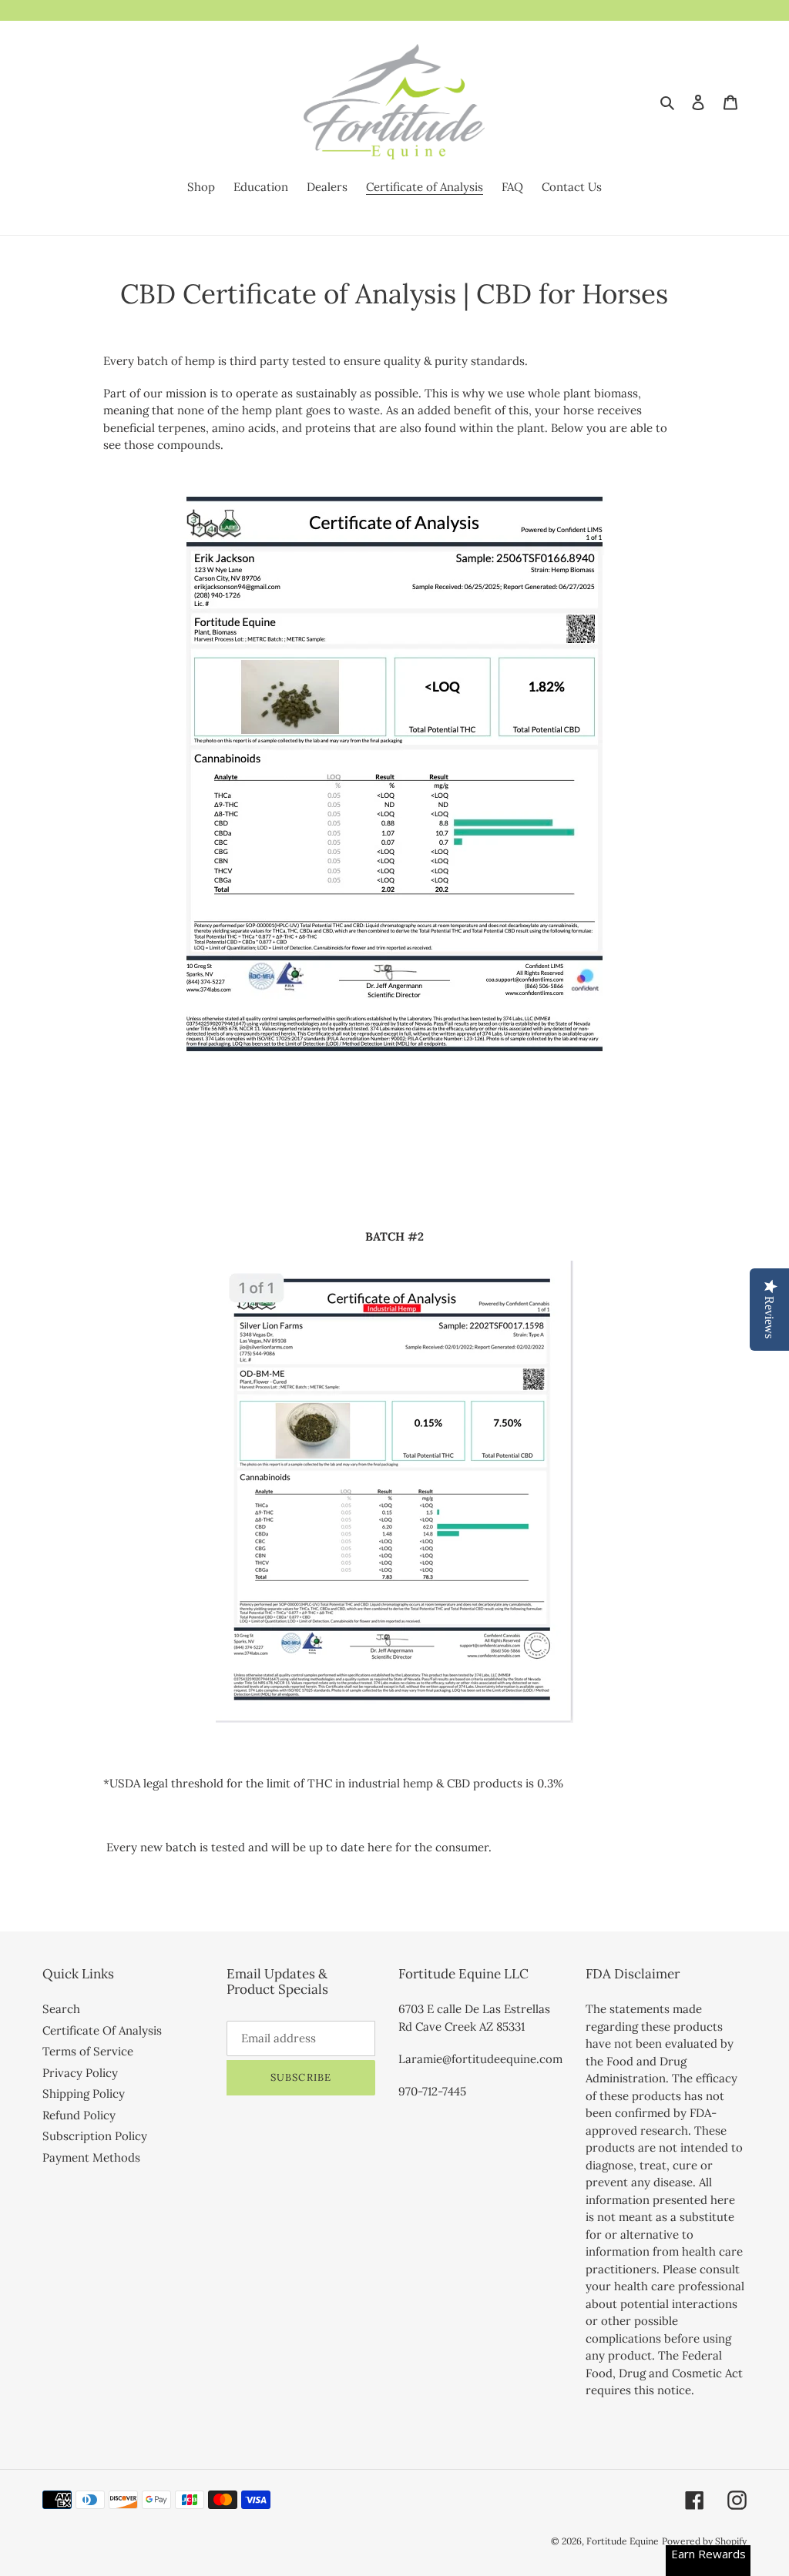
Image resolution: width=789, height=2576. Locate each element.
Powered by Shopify (704, 2541)
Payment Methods (91, 2157)
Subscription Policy (95, 2136)
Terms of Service (88, 2051)
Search (61, 2009)
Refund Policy (79, 2115)
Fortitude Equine (623, 2541)
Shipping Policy (84, 2094)
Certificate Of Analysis (102, 2030)
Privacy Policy (80, 2073)
